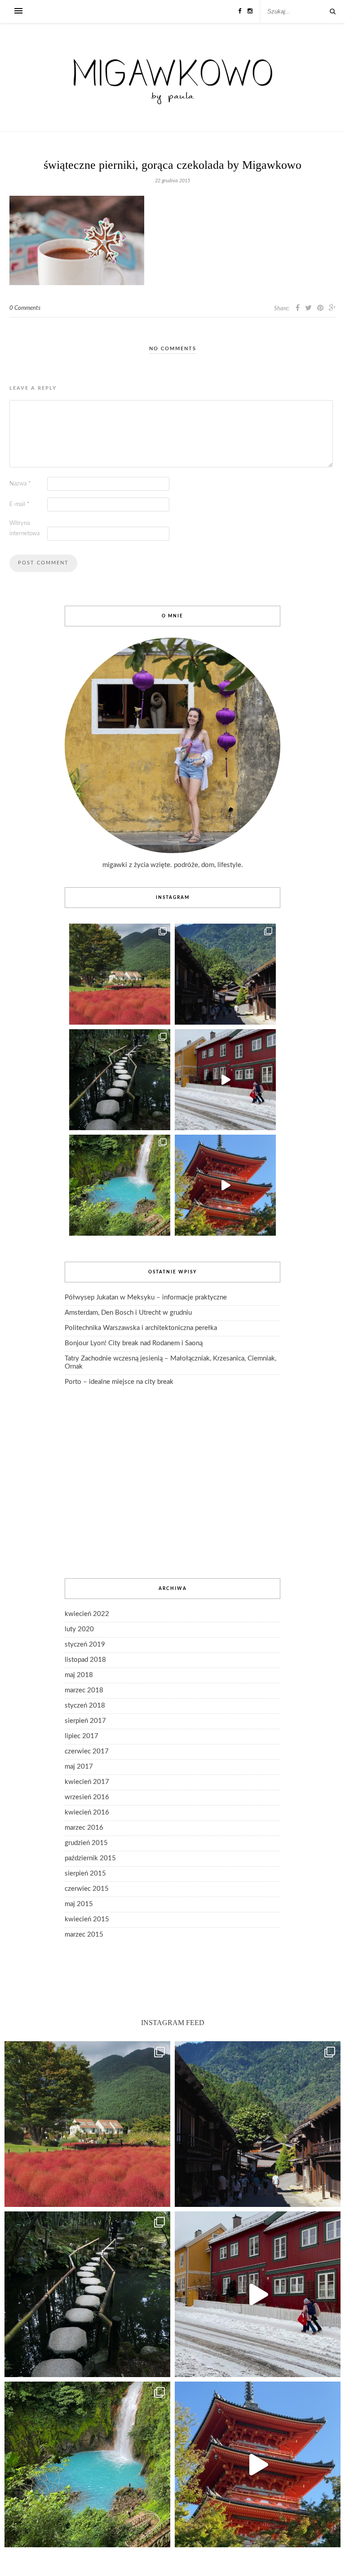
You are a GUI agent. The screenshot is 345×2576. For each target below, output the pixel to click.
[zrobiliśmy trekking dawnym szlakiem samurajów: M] (225, 974)
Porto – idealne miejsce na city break (119, 1382)
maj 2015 (79, 1904)
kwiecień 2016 (87, 1812)
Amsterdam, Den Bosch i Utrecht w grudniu (128, 1313)
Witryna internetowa (24, 528)
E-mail (20, 504)
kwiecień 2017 (87, 1782)
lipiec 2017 (82, 1736)
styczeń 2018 (85, 1706)
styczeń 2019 (85, 1645)
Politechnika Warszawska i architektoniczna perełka (141, 1328)
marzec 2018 (84, 1690)
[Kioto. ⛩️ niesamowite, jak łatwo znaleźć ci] (225, 1185)
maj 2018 (79, 1675)
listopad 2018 (85, 1660)
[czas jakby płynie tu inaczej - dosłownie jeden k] (120, 1080)
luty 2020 (79, 1629)
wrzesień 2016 (87, 1797)
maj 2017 (79, 1767)
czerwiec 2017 (87, 1751)
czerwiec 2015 (87, 1889)
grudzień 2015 (86, 1843)
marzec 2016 (84, 1828)
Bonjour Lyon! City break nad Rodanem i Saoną (134, 1343)
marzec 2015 (84, 1935)
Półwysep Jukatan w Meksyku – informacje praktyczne (146, 1297)
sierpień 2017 (85, 1721)
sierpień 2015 (85, 1874)
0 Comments (25, 308)
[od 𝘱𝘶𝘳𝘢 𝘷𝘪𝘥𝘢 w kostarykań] (120, 1185)
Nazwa (20, 484)
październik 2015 (90, 1858)
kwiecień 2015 (87, 1919)
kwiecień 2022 (87, 1614)
